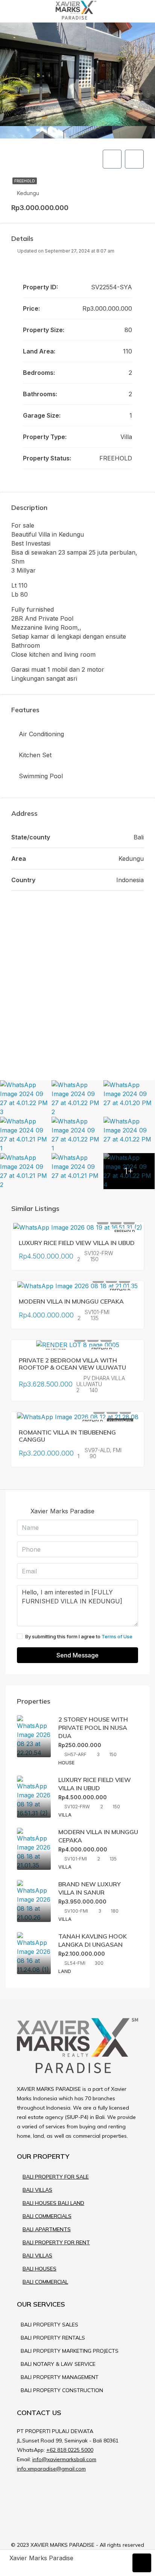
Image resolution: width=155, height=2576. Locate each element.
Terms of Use (117, 1636)
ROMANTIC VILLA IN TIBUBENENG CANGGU (67, 1436)
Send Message (77, 1655)
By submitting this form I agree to (79, 1636)
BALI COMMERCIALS (47, 2216)
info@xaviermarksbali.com (64, 2459)
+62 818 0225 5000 (70, 2450)
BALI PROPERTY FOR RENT (56, 2242)
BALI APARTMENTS (47, 2229)
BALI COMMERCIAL (45, 2282)
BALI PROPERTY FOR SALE (56, 2177)
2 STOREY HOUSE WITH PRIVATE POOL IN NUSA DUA (93, 1728)
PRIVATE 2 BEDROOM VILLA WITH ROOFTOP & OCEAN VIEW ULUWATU (72, 1364)
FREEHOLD (25, 181)
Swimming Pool (41, 776)
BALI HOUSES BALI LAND (53, 2203)
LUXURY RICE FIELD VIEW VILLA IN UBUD (77, 1243)
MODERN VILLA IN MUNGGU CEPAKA (71, 1301)
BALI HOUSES (40, 2269)
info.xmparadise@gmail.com (51, 2469)
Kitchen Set (35, 755)
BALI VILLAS (37, 2190)
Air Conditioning (41, 734)
